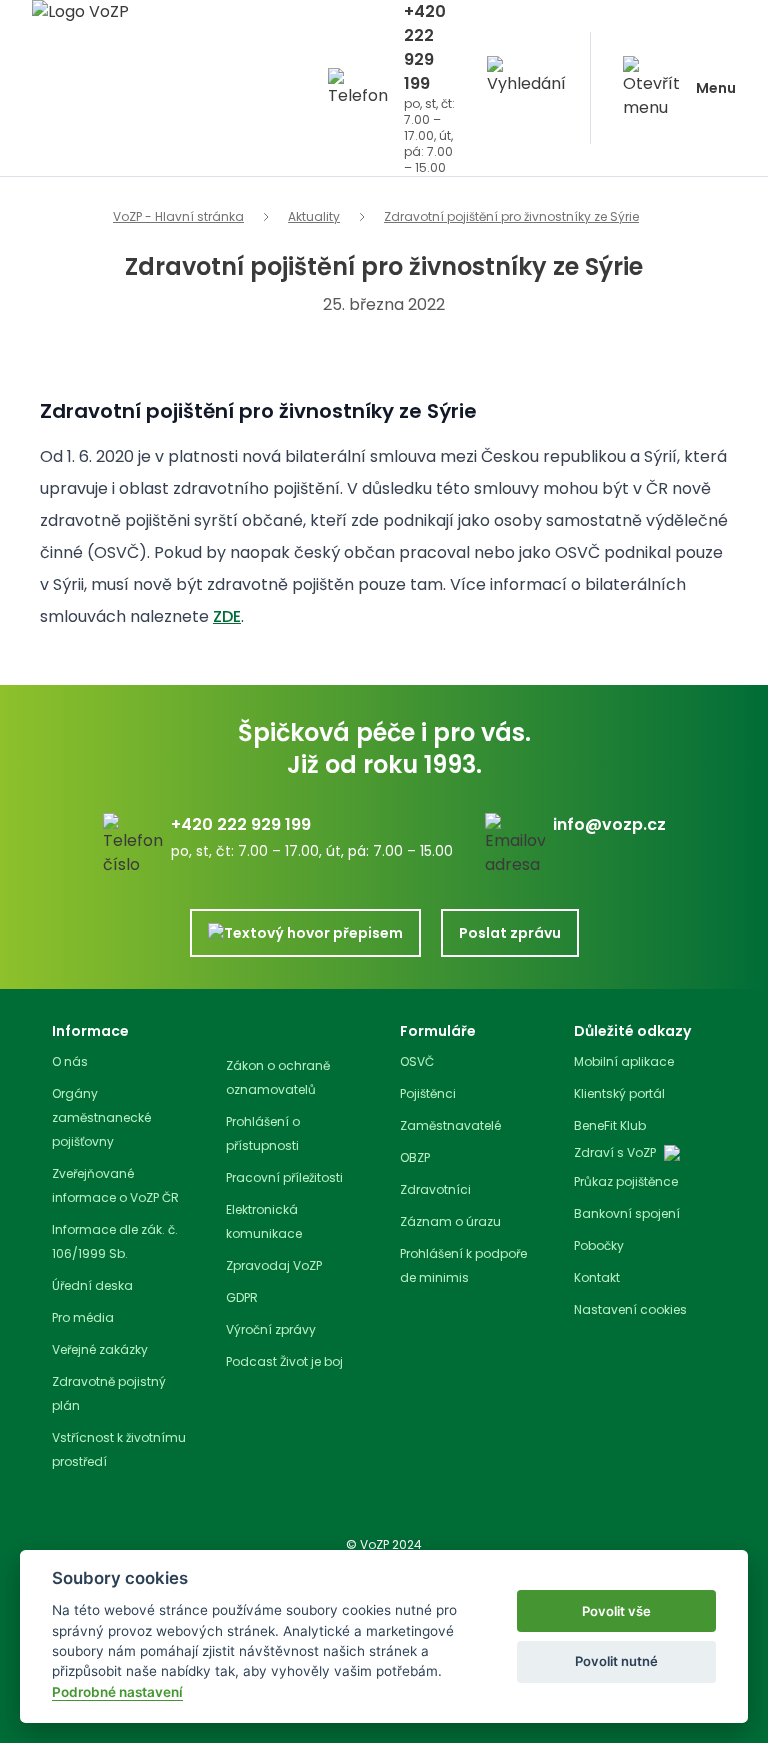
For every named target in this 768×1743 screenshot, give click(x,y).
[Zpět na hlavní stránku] (156, 23)
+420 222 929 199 (425, 47)
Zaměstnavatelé (450, 1125)
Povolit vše (616, 1611)
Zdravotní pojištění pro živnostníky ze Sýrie (511, 217)
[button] (526, 88)
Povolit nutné (616, 1661)
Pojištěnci (428, 1093)
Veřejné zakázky (100, 1349)
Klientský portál (619, 1093)
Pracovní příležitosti (284, 1177)
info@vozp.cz (609, 824)
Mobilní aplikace (624, 1061)
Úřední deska (92, 1285)
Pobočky (599, 1245)
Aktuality (314, 217)
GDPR (242, 1297)
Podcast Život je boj (284, 1361)
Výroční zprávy (271, 1329)
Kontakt (597, 1277)
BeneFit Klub (610, 1125)
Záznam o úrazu (450, 1221)
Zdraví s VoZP (615, 1153)
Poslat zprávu (510, 933)
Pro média (83, 1317)
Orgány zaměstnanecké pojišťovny (101, 1117)
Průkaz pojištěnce (626, 1181)
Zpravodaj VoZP (274, 1265)
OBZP (415, 1157)
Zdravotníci (435, 1189)
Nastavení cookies (630, 1310)
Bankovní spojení (627, 1213)
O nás (70, 1061)
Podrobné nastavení (117, 1692)
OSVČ (417, 1061)
